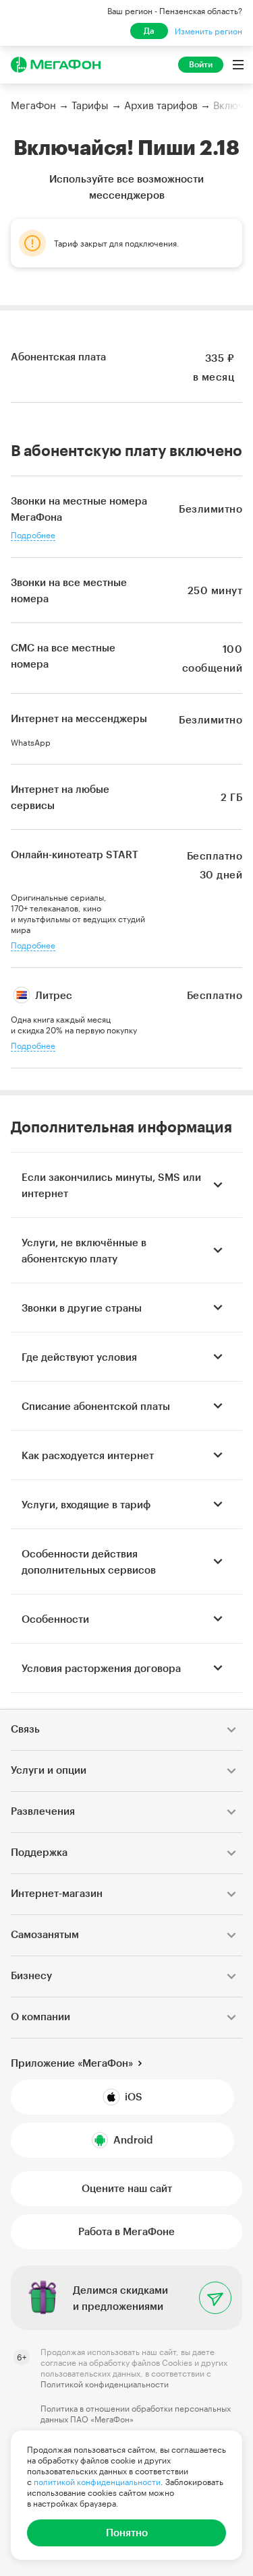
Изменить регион (208, 31)
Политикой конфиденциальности (105, 2384)
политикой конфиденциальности (97, 2482)
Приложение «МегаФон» (72, 2063)
